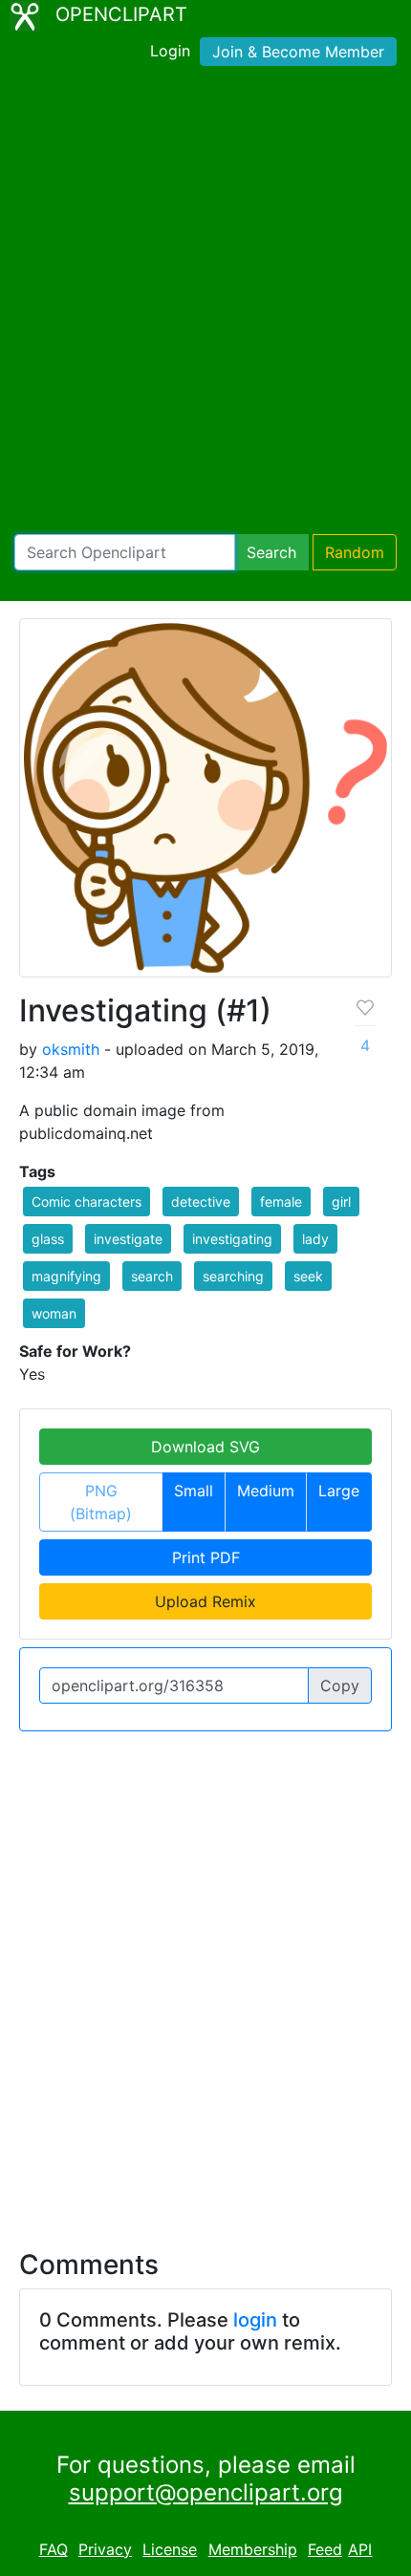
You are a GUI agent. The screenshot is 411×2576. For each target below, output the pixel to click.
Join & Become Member (298, 52)
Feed (325, 2549)
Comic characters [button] (87, 1202)
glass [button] (48, 1239)
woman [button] (54, 1313)
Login (170, 51)
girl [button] (341, 1202)
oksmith (71, 1049)
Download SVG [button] (205, 1447)
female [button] (281, 1202)
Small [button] (194, 1491)
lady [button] (315, 1239)
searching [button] (233, 1276)
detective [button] (201, 1202)
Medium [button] (266, 1491)
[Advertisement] (205, 304)
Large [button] (339, 1491)
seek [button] (308, 1276)
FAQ (54, 2549)
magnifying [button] (66, 1276)
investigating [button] (232, 1239)
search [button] (152, 1276)
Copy (340, 1685)
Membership (253, 2549)
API (360, 2549)
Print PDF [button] (206, 1557)
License (170, 2549)
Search (271, 552)
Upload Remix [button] (205, 1601)
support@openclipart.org (206, 2492)
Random (355, 552)
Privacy (105, 2549)
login (255, 2320)
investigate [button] (128, 1239)
